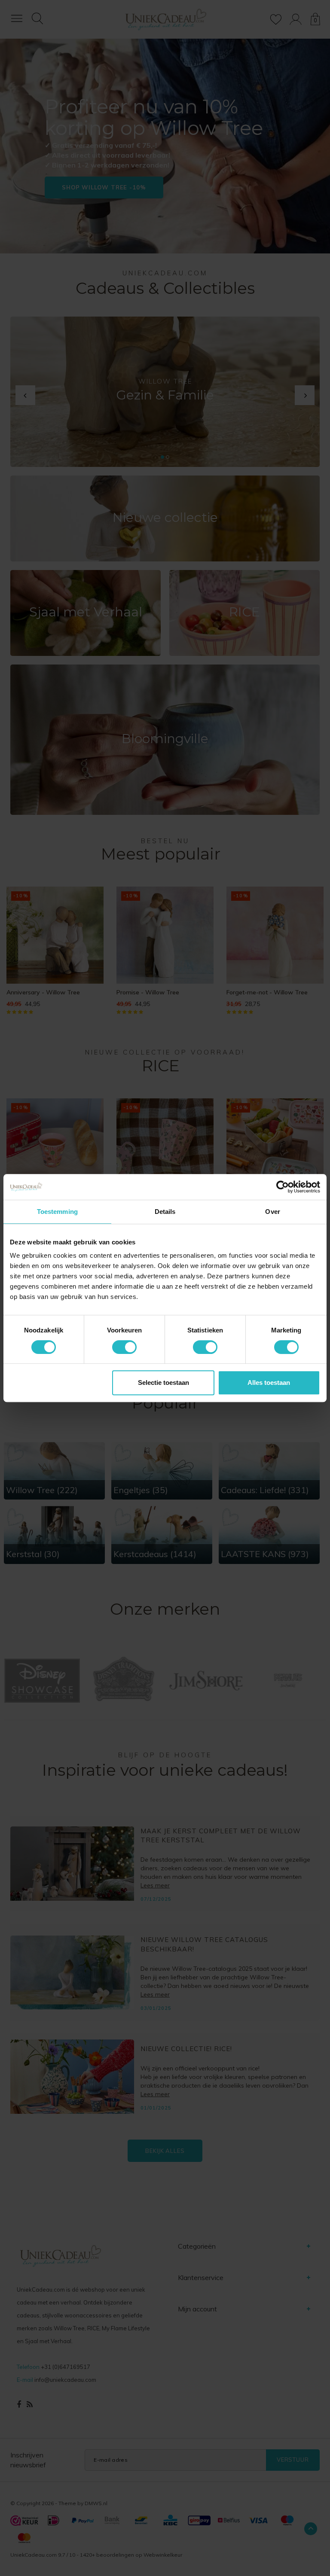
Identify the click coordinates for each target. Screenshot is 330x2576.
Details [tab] (165, 1212)
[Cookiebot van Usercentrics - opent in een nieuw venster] (283, 1187)
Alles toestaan (269, 1383)
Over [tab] (272, 1212)
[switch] (124, 1347)
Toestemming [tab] (57, 1212)
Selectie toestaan (163, 1383)
